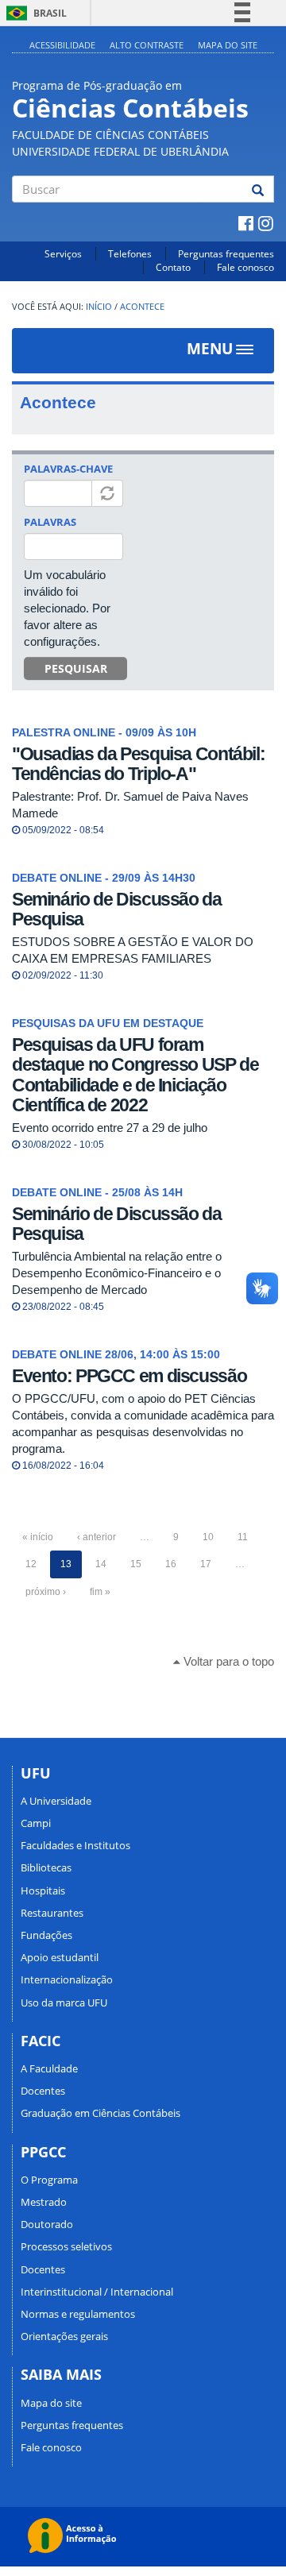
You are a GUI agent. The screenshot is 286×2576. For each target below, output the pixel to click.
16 (171, 1564)
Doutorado (47, 2224)
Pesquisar (76, 668)
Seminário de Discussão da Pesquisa (117, 909)
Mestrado (44, 2202)
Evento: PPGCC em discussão (129, 1376)
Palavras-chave (68, 469)
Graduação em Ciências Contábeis (100, 2113)
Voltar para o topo (227, 1661)
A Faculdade (49, 2068)
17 (206, 1564)
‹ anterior (97, 1537)
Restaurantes (52, 1913)
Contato (173, 267)
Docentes (43, 2091)
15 (136, 1564)
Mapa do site (228, 45)
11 (243, 1537)
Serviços (63, 254)
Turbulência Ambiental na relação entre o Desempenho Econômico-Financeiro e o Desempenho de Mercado (117, 1273)
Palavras (50, 522)
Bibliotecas (46, 1867)
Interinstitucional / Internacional (97, 2292)
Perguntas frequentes (226, 254)
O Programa (49, 2180)
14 (101, 1564)
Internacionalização (67, 1979)
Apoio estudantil (60, 1957)
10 (208, 1537)
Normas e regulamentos (78, 2314)
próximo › (46, 1592)
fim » (100, 1592)
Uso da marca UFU (64, 2002)
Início (99, 307)
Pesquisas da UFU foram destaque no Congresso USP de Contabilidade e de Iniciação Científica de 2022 (135, 1075)
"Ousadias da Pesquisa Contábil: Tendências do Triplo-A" (138, 764)
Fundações (46, 1935)
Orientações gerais (64, 2336)
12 (31, 1564)
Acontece (142, 307)
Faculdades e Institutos (75, 1845)
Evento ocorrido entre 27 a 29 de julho (110, 1128)
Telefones (130, 254)
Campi (36, 1823)
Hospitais (43, 1890)
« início (38, 1537)
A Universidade (56, 1801)
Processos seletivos (66, 2246)
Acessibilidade (62, 45)
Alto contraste (147, 45)
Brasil (34, 13)
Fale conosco (245, 267)
